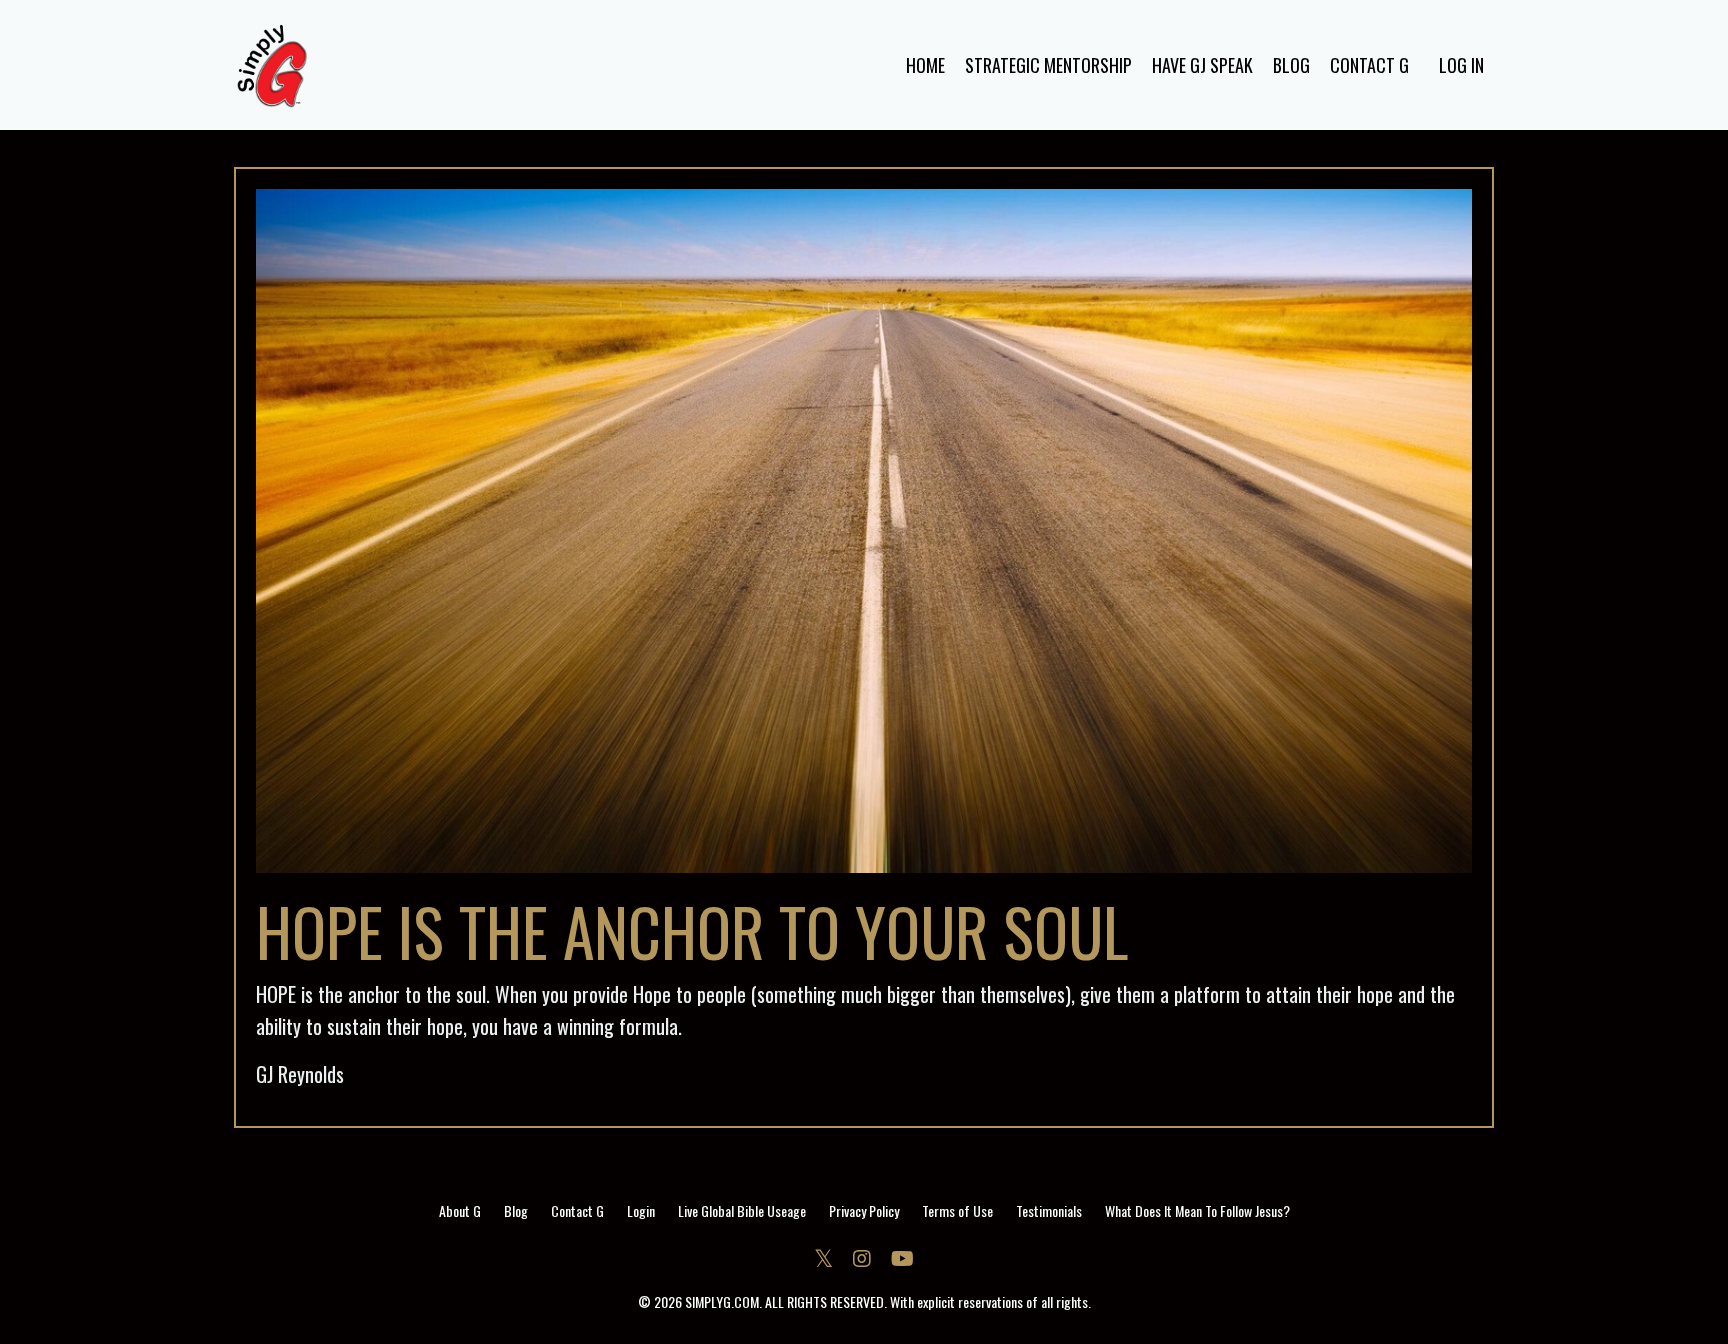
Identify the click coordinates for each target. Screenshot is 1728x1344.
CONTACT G (1369, 65)
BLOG (1291, 65)
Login (641, 1210)
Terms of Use (957, 1210)
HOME (925, 65)
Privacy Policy (864, 1210)
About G (460, 1210)
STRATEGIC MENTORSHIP (1048, 65)
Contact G (577, 1210)
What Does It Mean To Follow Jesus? (1197, 1210)
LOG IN (1461, 65)
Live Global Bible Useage (742, 1210)
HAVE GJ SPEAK (1202, 65)
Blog (516, 1210)
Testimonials (1049, 1210)
